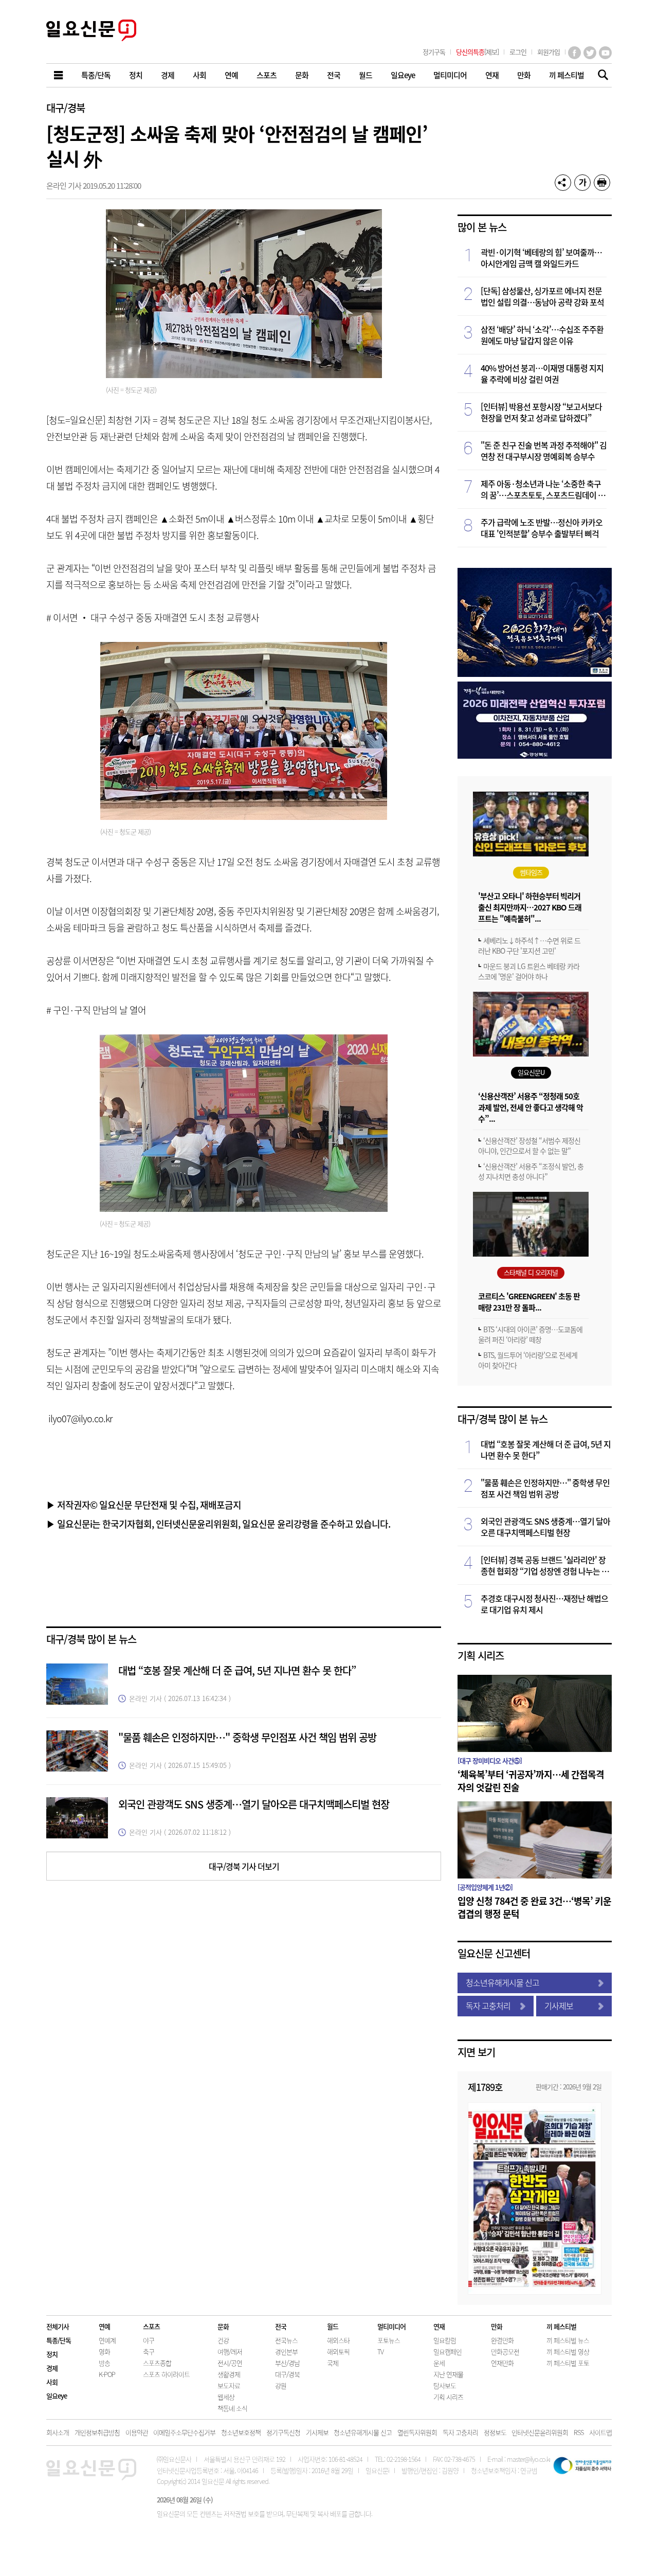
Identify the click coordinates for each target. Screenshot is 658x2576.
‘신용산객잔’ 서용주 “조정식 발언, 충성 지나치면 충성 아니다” (531, 1171)
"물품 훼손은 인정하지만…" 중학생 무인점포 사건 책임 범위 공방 (247, 1737)
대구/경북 (66, 108)
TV (380, 2351)
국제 (333, 2363)
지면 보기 (476, 2052)
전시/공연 (230, 2363)
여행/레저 (230, 2351)
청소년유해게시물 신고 (502, 1982)
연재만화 (502, 2363)
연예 (104, 2326)
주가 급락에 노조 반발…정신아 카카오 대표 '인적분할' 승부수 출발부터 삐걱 (542, 528)
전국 (281, 2326)
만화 (497, 2326)
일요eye (57, 2396)
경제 (52, 2368)
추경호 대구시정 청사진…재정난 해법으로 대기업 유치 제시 (544, 1604)
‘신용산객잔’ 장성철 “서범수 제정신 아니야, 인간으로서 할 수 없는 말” (529, 1146)
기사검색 (600, 76)
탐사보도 (445, 2385)
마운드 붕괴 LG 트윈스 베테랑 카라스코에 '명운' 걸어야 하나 (529, 971)
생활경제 (229, 2374)
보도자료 (229, 2385)
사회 (52, 2382)
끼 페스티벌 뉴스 (568, 2340)
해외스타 (338, 2340)
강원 (281, 2385)
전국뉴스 (286, 2340)
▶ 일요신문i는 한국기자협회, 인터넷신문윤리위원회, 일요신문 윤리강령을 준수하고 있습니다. (218, 1524)
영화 (104, 2351)
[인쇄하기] (602, 183)
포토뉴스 (389, 2340)
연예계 (107, 2340)
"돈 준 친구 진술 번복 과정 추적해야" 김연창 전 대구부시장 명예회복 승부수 (544, 451)
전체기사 (58, 2326)
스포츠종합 (157, 2363)
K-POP (107, 2374)
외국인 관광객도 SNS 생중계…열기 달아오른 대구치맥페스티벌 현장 (254, 1804)
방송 (104, 2363)
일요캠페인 (447, 2351)
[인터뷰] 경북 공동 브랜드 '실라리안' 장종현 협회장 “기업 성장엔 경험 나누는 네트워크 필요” (545, 1565)
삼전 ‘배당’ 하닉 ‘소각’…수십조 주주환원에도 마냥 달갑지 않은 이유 (542, 335)
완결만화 (502, 2340)
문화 (223, 2326)
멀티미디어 (391, 2326)
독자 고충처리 (488, 2006)
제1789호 (485, 2087)
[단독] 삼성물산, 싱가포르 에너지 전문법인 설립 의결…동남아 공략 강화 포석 (542, 296)
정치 (52, 2354)
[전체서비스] (59, 75)
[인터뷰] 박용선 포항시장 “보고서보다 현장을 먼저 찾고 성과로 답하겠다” (541, 412)
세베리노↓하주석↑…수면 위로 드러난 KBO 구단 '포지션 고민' (529, 945)
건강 (223, 2340)
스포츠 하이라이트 (166, 2374)
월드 (333, 2326)
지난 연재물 (448, 2374)
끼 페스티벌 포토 (568, 2363)
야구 (149, 2340)
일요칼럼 (445, 2340)
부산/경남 (287, 2363)
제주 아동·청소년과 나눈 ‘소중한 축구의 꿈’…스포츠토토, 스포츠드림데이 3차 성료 (541, 489)
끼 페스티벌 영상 (568, 2351)
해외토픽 (338, 2351)
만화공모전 (505, 2351)
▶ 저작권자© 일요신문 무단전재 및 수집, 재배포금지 (144, 1505)
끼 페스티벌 (561, 2326)
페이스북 (574, 53)
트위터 (590, 53)
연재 (439, 2326)
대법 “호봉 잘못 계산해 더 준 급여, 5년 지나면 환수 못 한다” (237, 1670)
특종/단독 (59, 2340)
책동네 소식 (232, 2408)
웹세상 (226, 2397)
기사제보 (559, 2006)
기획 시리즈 (481, 1656)
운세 (439, 2363)
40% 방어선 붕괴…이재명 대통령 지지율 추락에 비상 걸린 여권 (542, 373)
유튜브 (605, 53)
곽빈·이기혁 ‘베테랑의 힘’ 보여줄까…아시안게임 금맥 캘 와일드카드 (541, 258)
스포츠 (151, 2326)
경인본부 (286, 2351)
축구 (149, 2351)
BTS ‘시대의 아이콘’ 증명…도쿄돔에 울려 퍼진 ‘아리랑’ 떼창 (530, 1334)
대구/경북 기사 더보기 (244, 1866)
